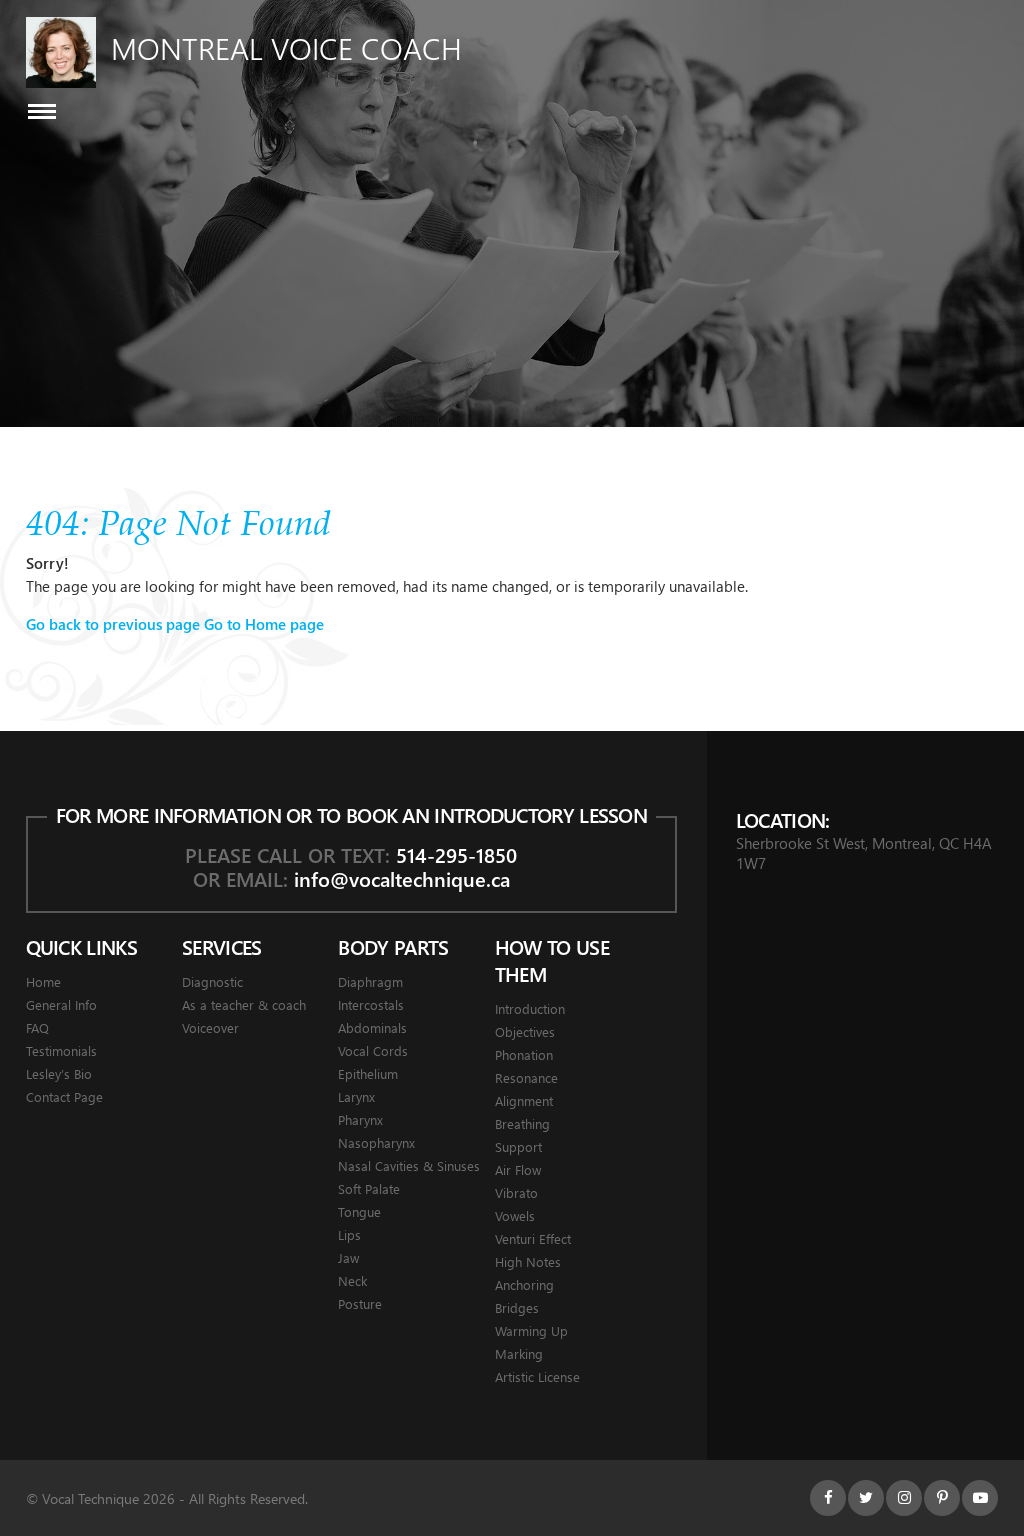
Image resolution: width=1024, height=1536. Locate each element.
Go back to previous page (113, 624)
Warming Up (531, 1330)
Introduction (530, 1008)
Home (43, 981)
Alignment (524, 1100)
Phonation (524, 1054)
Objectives (525, 1031)
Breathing (522, 1123)
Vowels (515, 1215)
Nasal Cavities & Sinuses (409, 1165)
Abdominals (372, 1027)
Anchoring (524, 1284)
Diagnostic (212, 981)
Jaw (348, 1257)
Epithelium (368, 1073)
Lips (349, 1234)
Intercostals (371, 1004)
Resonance (526, 1077)
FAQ (37, 1027)
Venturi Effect (533, 1238)
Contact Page (64, 1096)
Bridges (517, 1307)
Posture (360, 1303)
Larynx (356, 1096)
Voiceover (210, 1027)
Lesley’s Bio (59, 1073)
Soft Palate (369, 1188)
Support (518, 1146)
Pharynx (360, 1119)
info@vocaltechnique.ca (402, 878)
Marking (519, 1353)
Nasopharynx (376, 1142)
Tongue (359, 1211)
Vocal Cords (373, 1050)
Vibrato (516, 1192)
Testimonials (61, 1050)
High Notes (528, 1261)
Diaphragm (370, 981)
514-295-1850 (456, 854)
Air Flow (518, 1169)
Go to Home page (264, 624)
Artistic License (537, 1376)
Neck (352, 1280)
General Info (61, 1004)
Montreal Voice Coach (286, 48)
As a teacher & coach (244, 1004)
